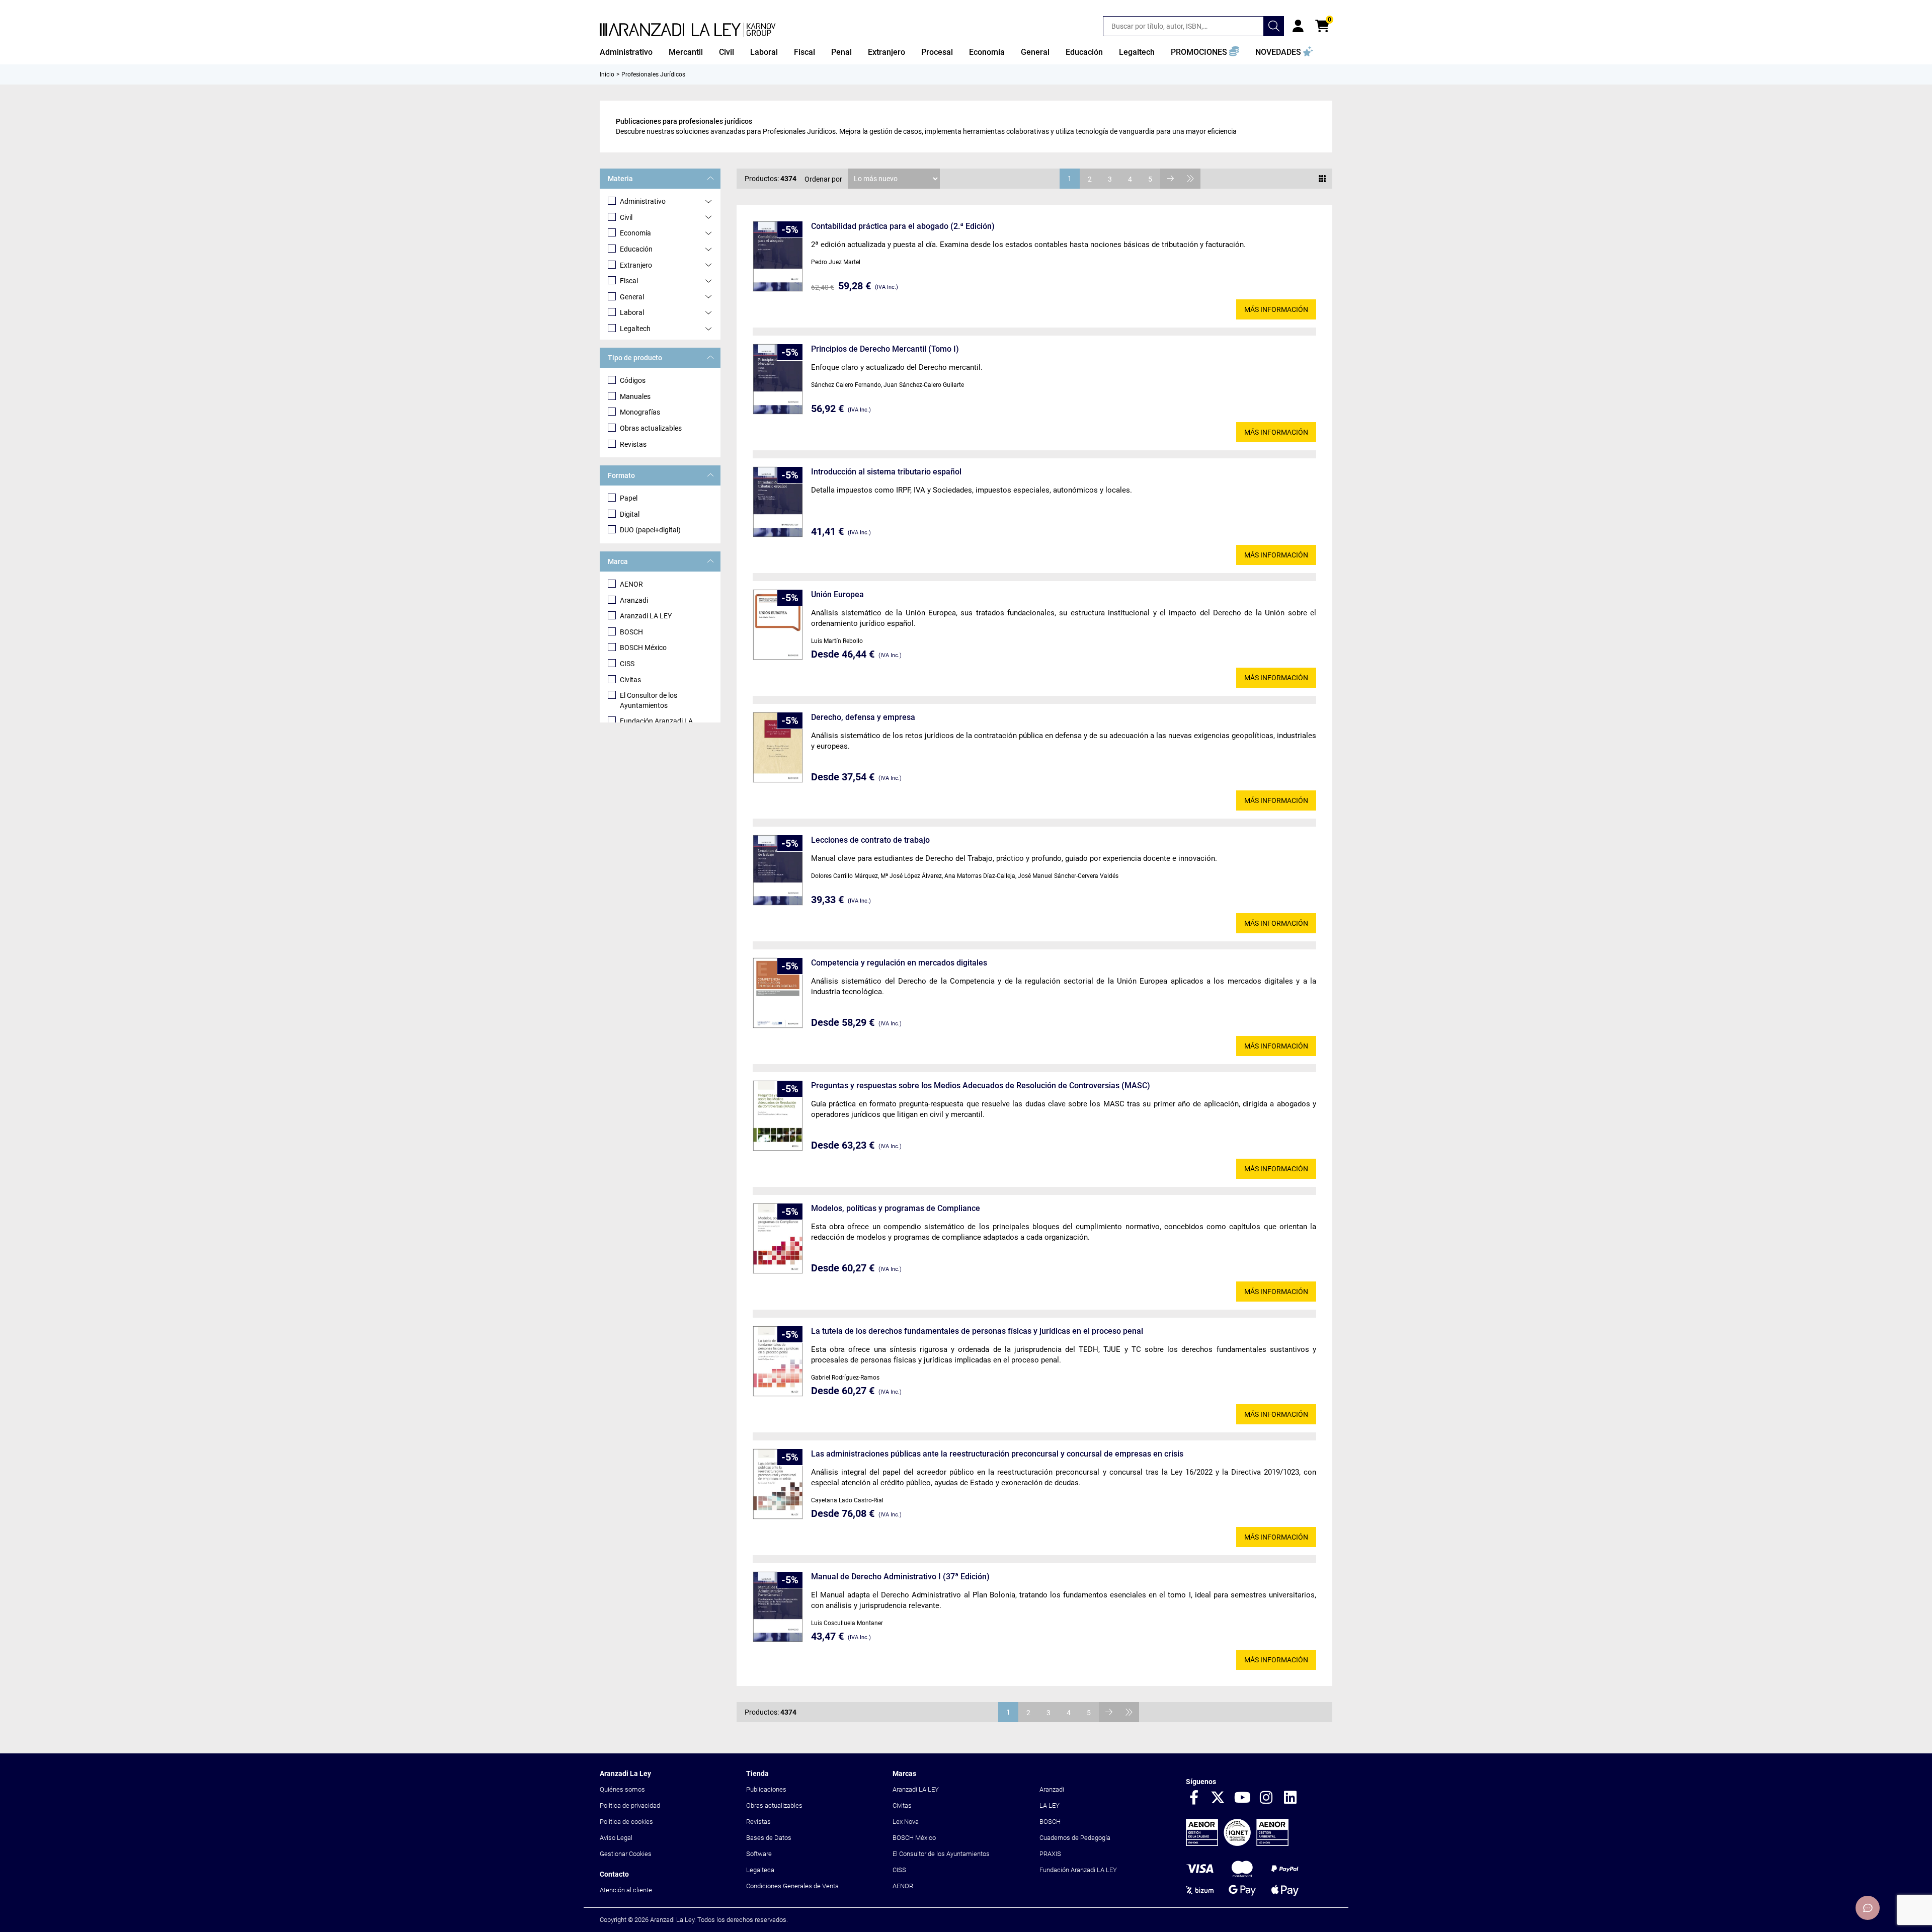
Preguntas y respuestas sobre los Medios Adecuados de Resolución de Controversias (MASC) (981, 1085)
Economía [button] (987, 52)
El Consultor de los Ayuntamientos (649, 700)
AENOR (631, 584)
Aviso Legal (616, 1838)
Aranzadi (634, 600)
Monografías (640, 412)
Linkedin (1291, 1798)
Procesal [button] (937, 52)
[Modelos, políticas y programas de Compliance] (778, 1238)
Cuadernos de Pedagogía (1075, 1838)
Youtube (1242, 1798)
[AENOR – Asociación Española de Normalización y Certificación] (1237, 1844)
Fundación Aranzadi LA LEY (1078, 1870)
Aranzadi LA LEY (646, 616)
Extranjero (636, 265)
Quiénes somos (622, 1789)
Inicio (607, 74)
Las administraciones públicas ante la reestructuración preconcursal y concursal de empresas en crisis (997, 1454)
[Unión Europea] (778, 625)
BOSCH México (643, 648)
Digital (630, 514)
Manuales (635, 396)
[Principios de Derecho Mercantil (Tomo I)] (778, 379)
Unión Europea (837, 594)
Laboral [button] (764, 52)
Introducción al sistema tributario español (886, 472)
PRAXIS (1050, 1854)
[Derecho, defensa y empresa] (778, 747)
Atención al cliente (626, 1890)
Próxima (1170, 179)
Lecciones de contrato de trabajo (870, 840)
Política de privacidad (630, 1805)
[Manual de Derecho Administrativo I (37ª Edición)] (778, 1607)
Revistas (633, 444)
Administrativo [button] (626, 52)
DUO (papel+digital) (650, 530)
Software (759, 1854)
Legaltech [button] (1137, 52)
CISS (627, 664)
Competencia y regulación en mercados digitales (899, 963)
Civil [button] (727, 52)
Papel (629, 498)
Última (1190, 179)
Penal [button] (841, 52)
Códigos (633, 380)
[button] (1205, 52)
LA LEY (1050, 1805)
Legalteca (760, 1870)
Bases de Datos (769, 1838)
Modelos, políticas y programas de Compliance (896, 1208)
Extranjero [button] (887, 52)
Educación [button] (1084, 52)
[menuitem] (626, 52)
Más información (1276, 309)
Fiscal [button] (804, 52)
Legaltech (635, 329)
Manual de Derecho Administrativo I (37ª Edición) (900, 1577)
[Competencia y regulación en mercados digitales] (778, 993)
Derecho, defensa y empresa (863, 717)
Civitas (630, 680)
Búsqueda (1274, 26)
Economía (635, 233)
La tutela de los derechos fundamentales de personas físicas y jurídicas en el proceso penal (977, 1331)
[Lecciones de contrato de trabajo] (778, 870)
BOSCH (631, 632)
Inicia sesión (1298, 26)
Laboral (632, 312)
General (632, 297)
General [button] (1035, 52)
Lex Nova (906, 1822)
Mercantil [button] (686, 52)
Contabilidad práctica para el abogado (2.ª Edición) (903, 226)
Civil (626, 217)
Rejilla (1322, 179)
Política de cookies (626, 1822)
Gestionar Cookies (626, 1854)
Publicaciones (766, 1789)
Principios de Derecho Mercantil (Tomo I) (885, 349)
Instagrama (1266, 1798)
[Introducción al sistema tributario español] (778, 502)
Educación (636, 249)
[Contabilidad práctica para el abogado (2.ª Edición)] (778, 256)
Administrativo (643, 201)
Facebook (1194, 1798)
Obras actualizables (651, 428)
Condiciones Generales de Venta (792, 1886)
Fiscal (629, 281)
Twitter (1218, 1798)
